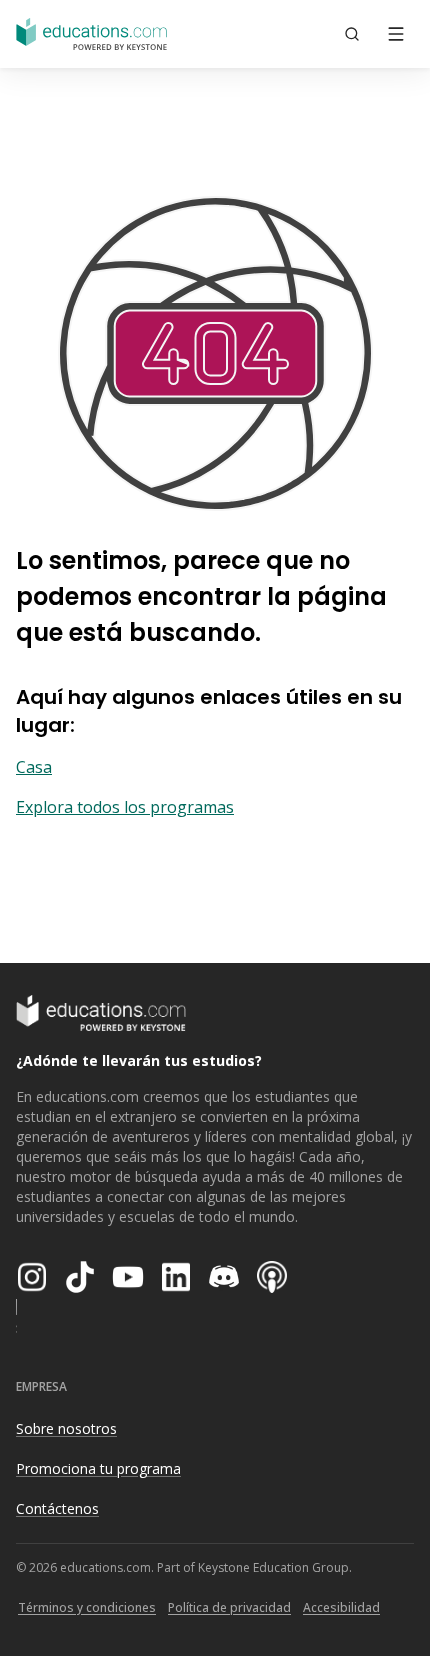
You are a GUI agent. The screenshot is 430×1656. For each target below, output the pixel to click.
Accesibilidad (341, 1607)
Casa (34, 767)
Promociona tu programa (98, 1468)
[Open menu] (396, 34)
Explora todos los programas (125, 807)
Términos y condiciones (87, 1607)
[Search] (352, 34)
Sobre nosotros (66, 1428)
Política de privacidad (229, 1607)
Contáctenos (57, 1508)
